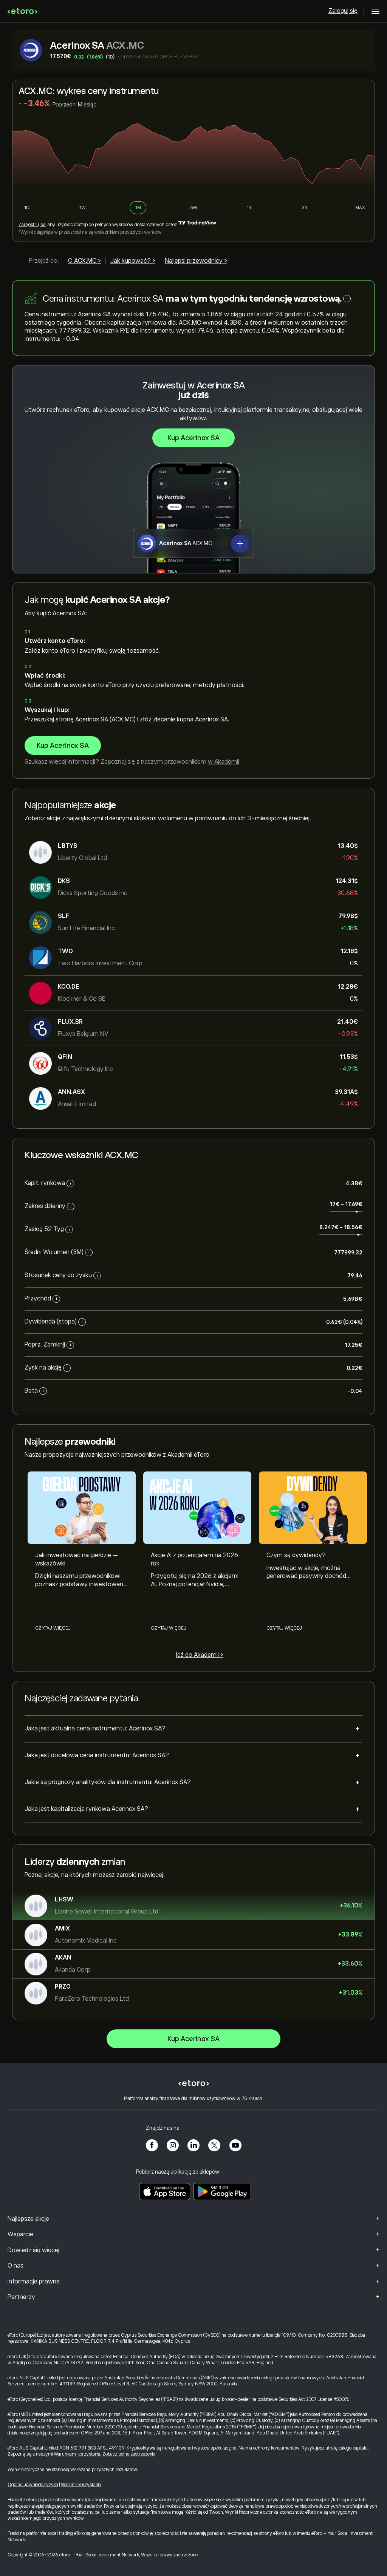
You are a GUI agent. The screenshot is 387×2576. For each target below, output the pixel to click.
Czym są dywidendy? (296, 1555)
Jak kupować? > (133, 261)
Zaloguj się (343, 11)
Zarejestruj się (32, 225)
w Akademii (224, 762)
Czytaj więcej (53, 1628)
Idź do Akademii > (200, 1655)
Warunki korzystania (81, 2485)
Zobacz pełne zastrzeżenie (129, 2454)
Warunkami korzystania (77, 2454)
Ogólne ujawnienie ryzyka (33, 2485)
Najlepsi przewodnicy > (196, 261)
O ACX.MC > (84, 261)
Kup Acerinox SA (193, 438)
